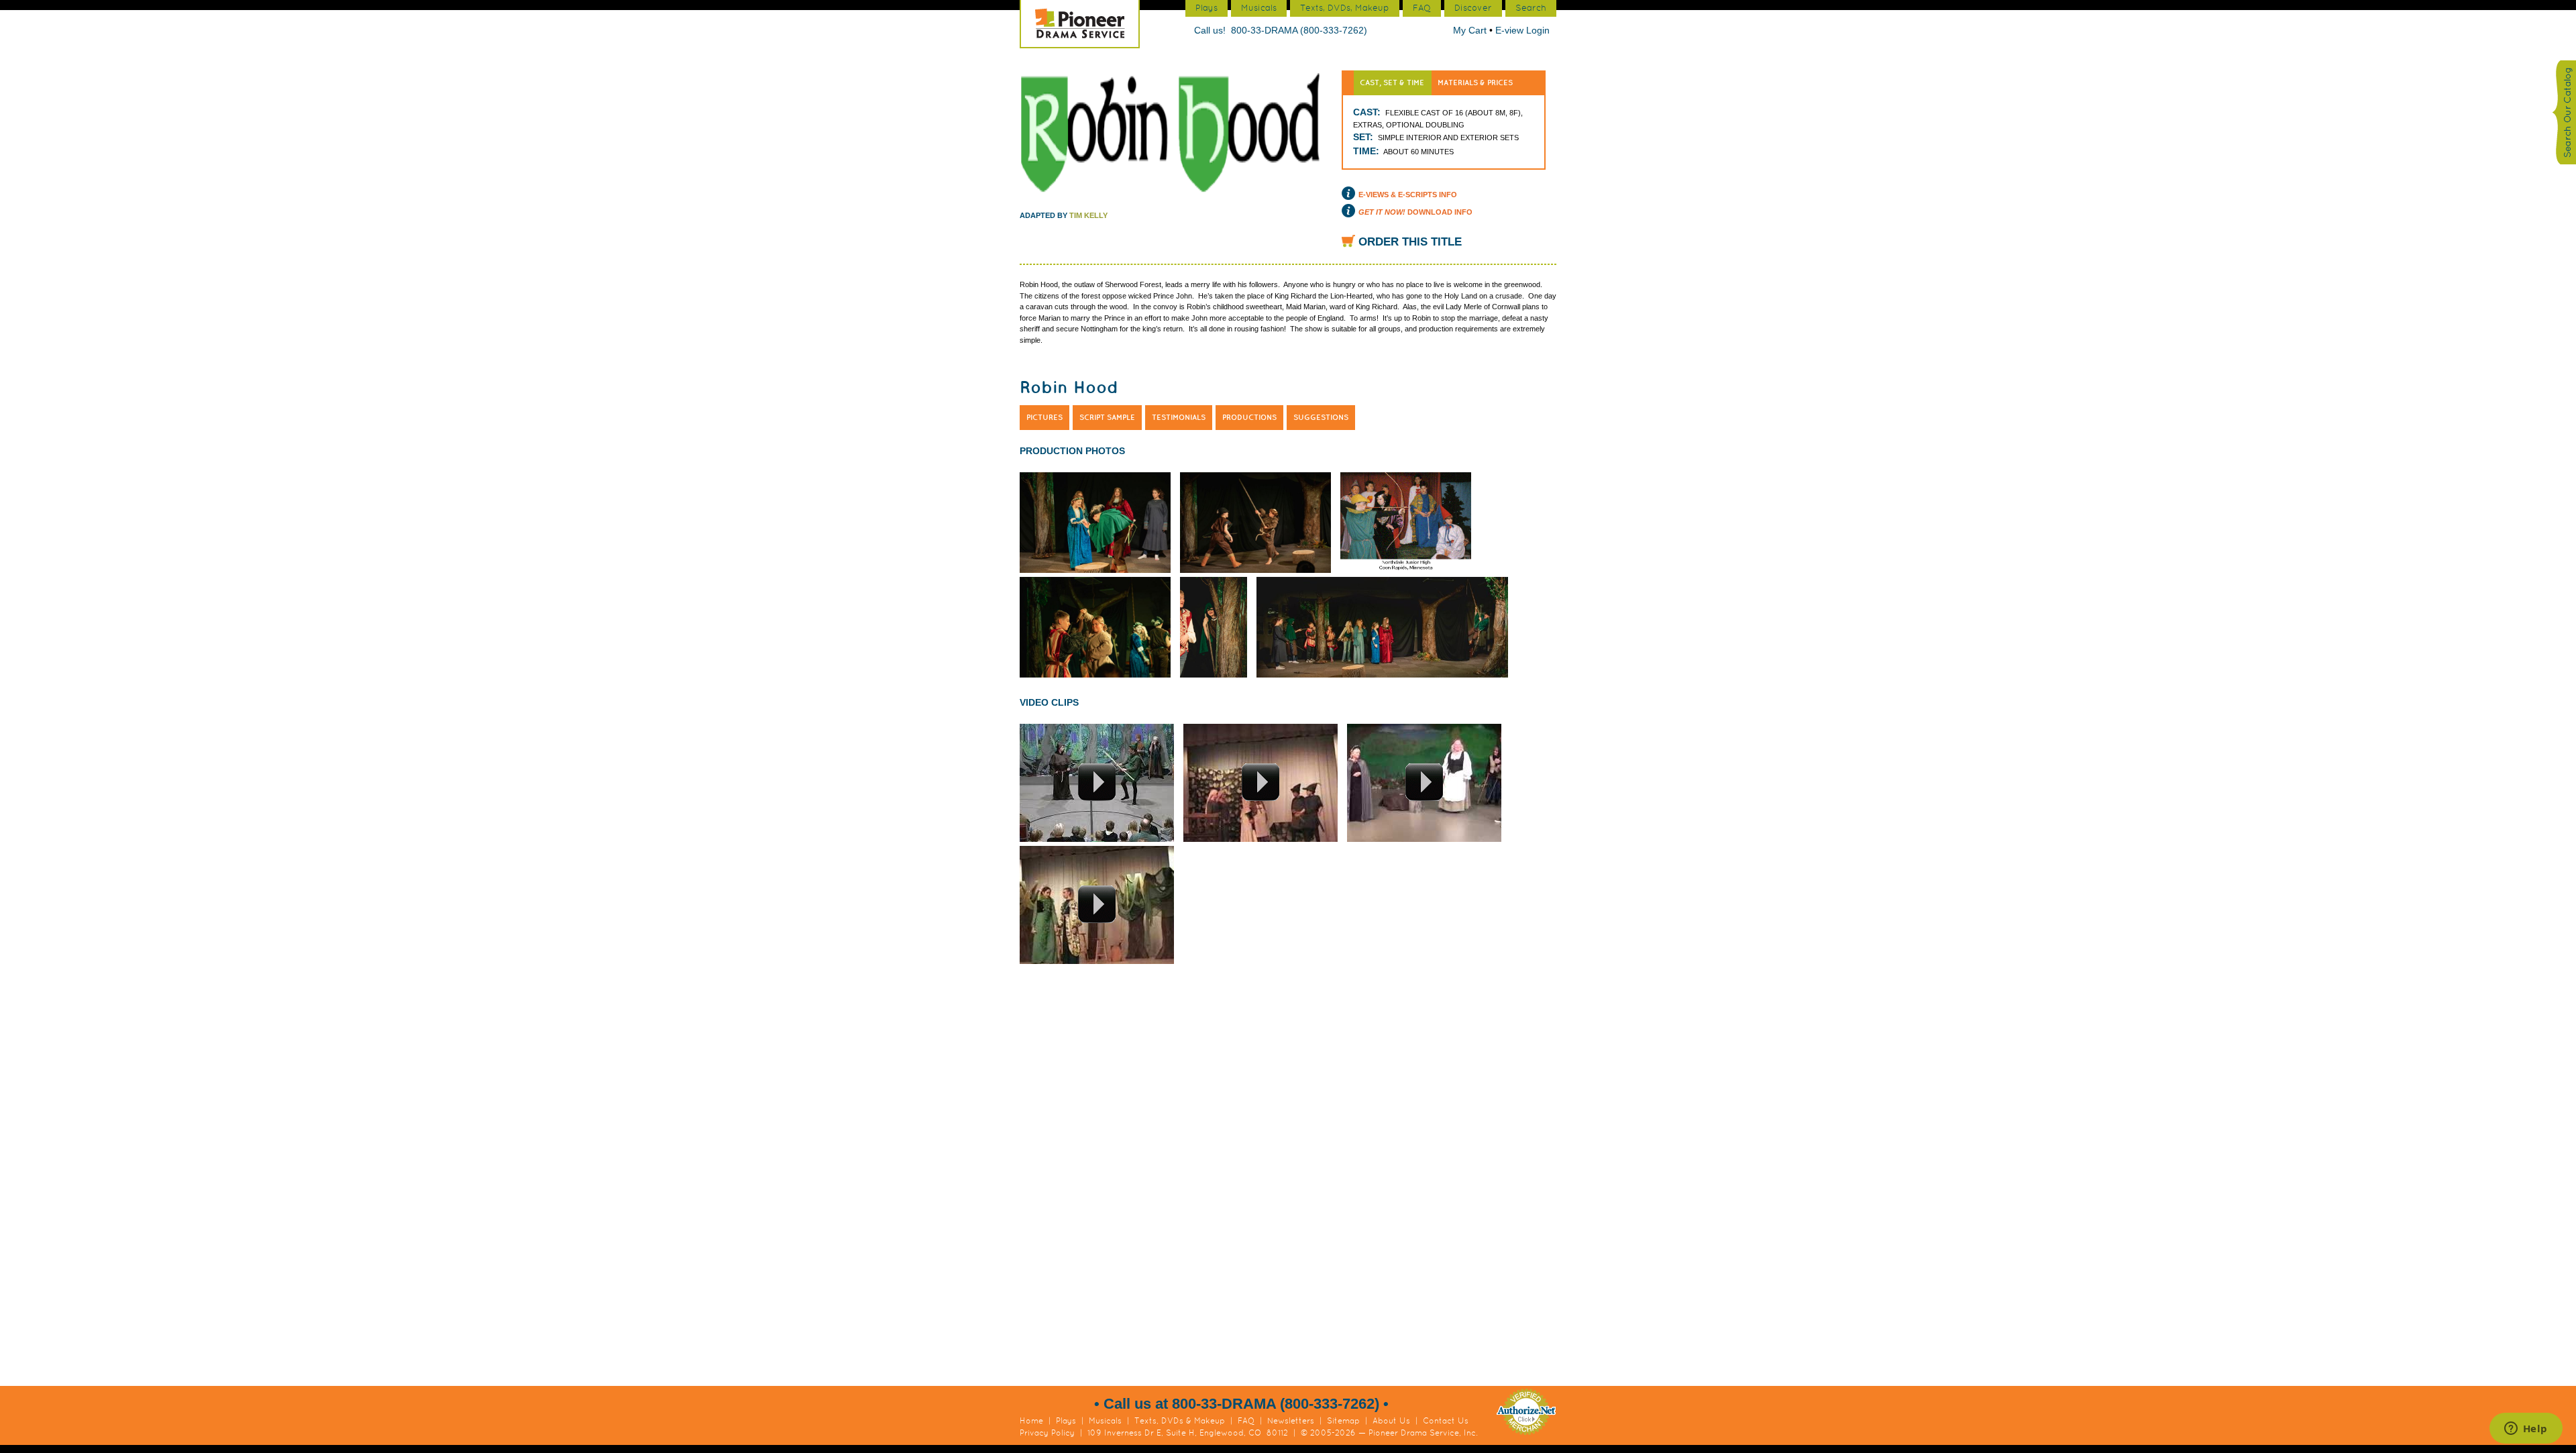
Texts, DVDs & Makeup (1180, 1421)
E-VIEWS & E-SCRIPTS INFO (1408, 195)
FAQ (1246, 1421)
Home (1031, 1421)
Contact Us (1446, 1421)
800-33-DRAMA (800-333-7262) (1299, 30)
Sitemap (1343, 1421)
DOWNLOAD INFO (1415, 212)
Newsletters (1291, 1421)
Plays (1066, 1421)
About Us (1391, 1421)
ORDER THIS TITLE (1410, 242)
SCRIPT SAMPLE (1107, 417)
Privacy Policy (1047, 1433)
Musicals (1105, 1421)
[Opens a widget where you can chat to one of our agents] (2526, 1430)
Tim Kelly (1088, 215)
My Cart (1471, 30)
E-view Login (1522, 30)
